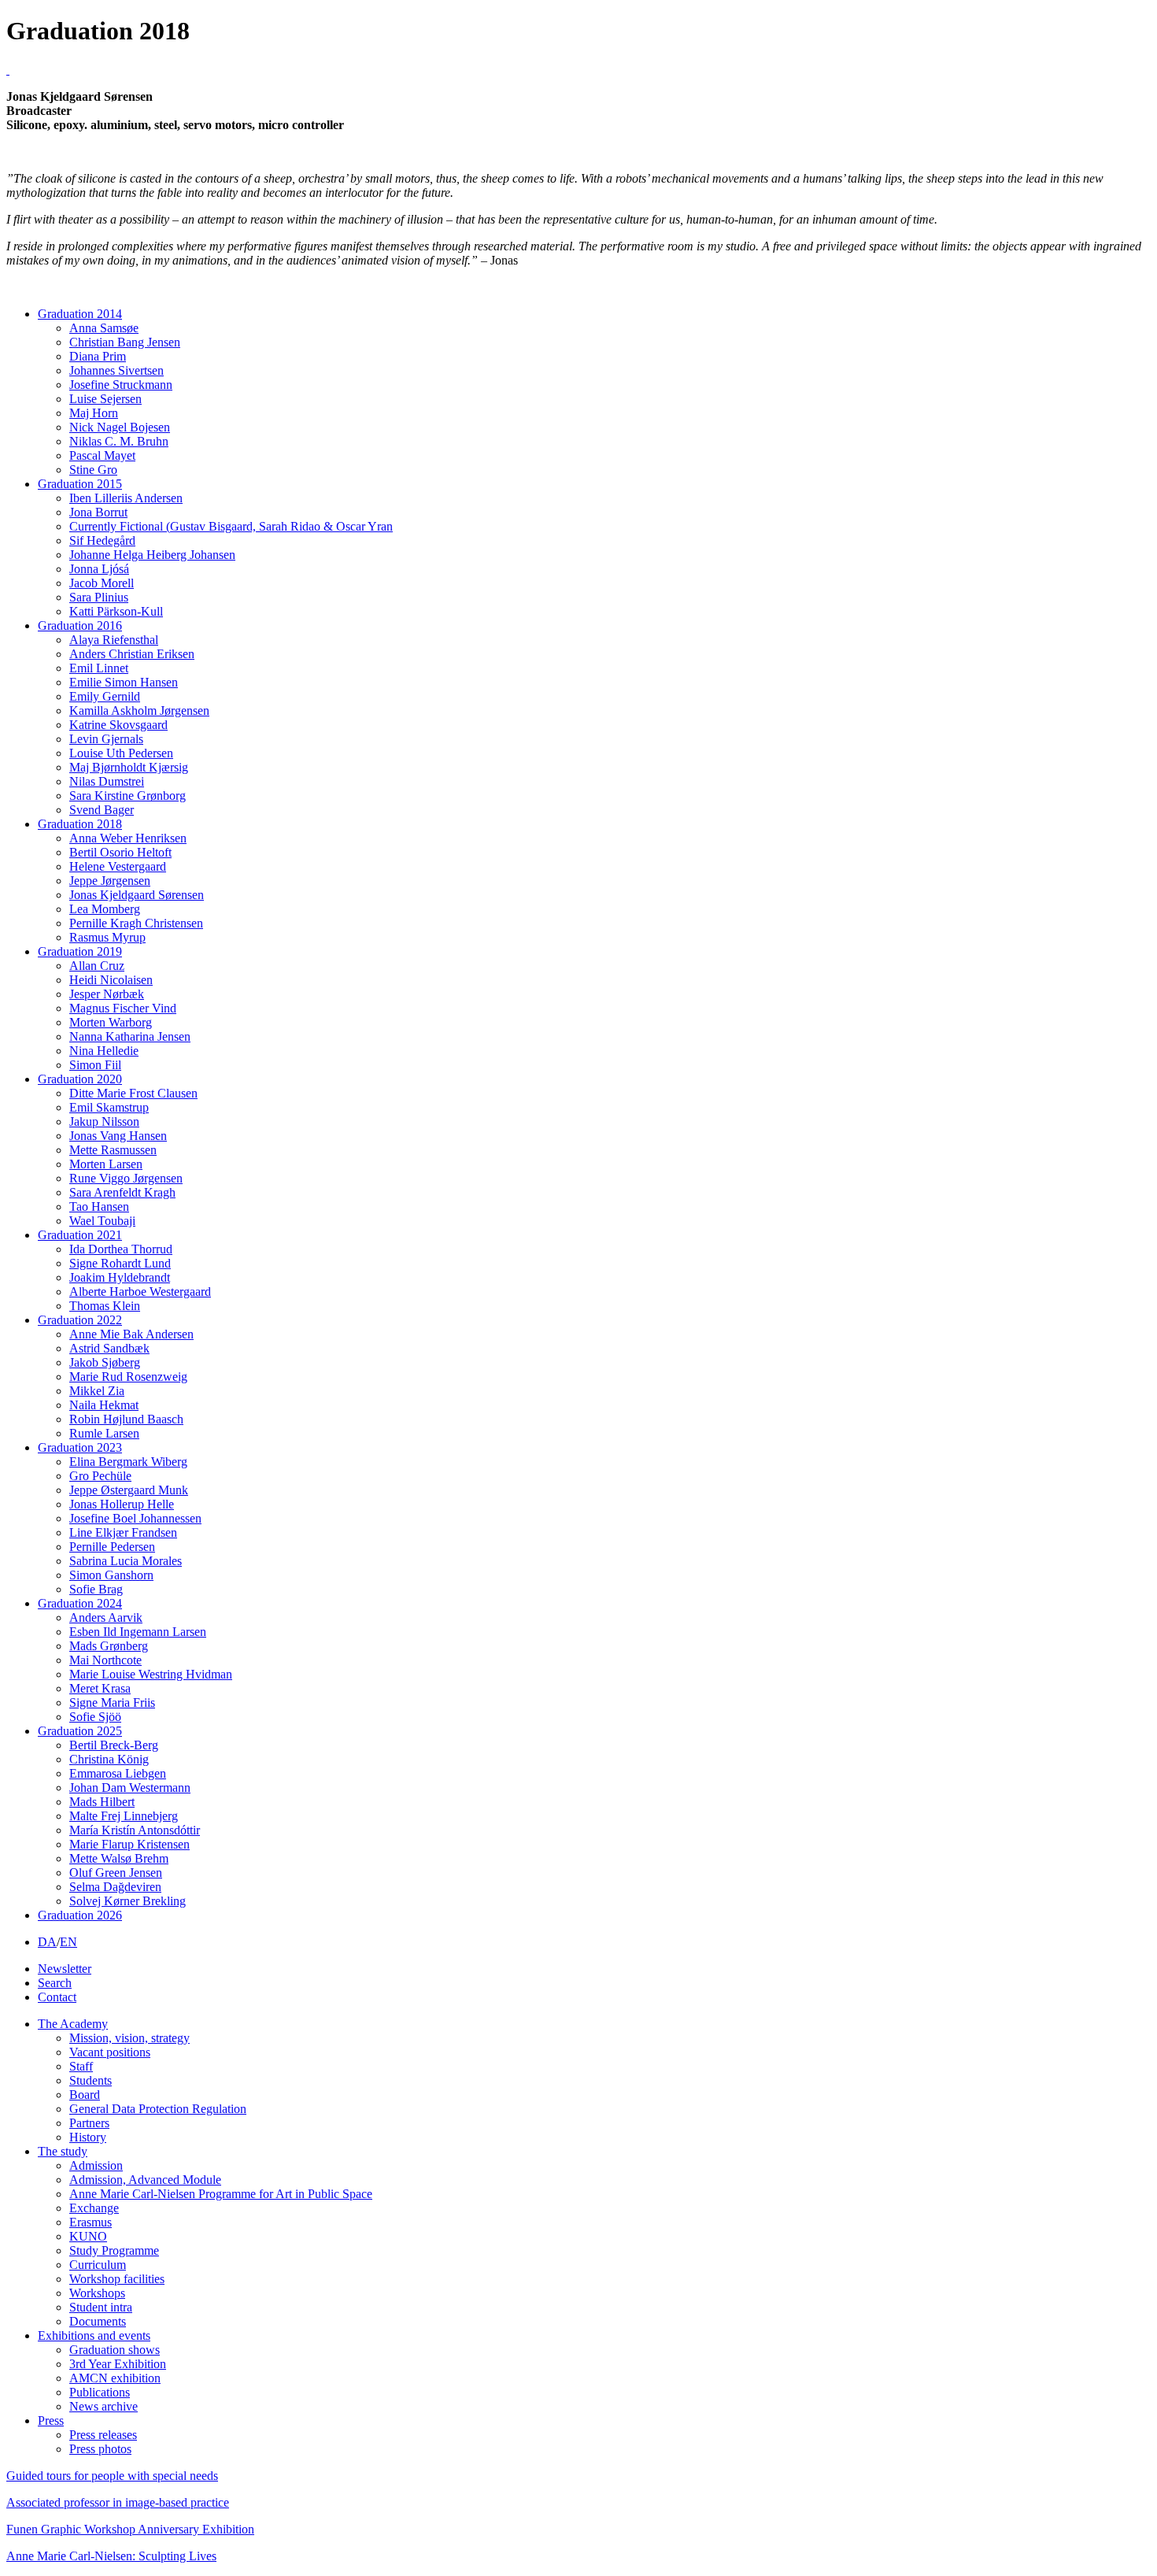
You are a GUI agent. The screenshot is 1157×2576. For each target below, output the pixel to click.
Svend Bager (102, 810)
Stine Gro (93, 470)
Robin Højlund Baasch (126, 1419)
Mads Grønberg (109, 1646)
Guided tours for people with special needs (112, 2476)
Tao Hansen (99, 1207)
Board (85, 2095)
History (88, 2137)
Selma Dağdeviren (115, 1887)
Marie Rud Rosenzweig (128, 1377)
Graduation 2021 (80, 1235)
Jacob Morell (102, 583)
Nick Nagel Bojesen (120, 427)
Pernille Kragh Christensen (136, 923)
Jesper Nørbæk (107, 994)
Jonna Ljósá (99, 569)
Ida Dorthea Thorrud (121, 1249)
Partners (89, 2123)
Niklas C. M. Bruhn (119, 441)
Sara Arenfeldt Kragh (122, 1192)
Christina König (109, 1759)
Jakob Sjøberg (105, 1362)
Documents (98, 2321)
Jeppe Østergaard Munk (129, 1490)
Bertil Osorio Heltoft (120, 852)
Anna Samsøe (104, 328)
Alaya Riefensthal (114, 640)
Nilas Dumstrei (107, 781)
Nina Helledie (104, 1051)
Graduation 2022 (80, 1320)
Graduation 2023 (80, 1447)
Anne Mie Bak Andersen (131, 1334)
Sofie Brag (96, 1589)
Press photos (100, 2449)
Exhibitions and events (94, 2335)
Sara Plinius (99, 597)
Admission (96, 2165)
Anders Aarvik (106, 1617)
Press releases (103, 2435)
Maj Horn (94, 413)
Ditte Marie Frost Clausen (133, 1093)
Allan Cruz (97, 966)
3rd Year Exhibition (118, 2364)
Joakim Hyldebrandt (120, 1277)
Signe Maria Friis (112, 1703)
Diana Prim (98, 356)
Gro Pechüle (100, 1476)
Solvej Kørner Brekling (128, 1901)
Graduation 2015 (80, 484)
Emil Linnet (99, 668)
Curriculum (98, 2265)
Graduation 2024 (80, 1603)
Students (91, 2080)
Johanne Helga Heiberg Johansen (152, 555)
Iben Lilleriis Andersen (126, 498)
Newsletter (65, 1969)
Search (55, 1983)
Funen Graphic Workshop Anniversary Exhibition (130, 2529)
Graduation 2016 (80, 625)
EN (68, 1942)
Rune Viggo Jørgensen (126, 1178)
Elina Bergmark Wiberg (128, 1462)
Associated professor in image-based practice (118, 2502)
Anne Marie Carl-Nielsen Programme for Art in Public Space (221, 2194)
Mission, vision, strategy (129, 2038)
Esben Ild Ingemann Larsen (138, 1632)
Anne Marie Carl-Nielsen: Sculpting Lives (111, 2556)
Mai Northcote (105, 1660)
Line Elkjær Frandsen (123, 1532)
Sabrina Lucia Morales (126, 1561)
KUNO (88, 2236)
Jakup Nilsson (104, 1121)
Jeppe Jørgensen (110, 881)
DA (47, 1942)
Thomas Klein (105, 1306)
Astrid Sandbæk (109, 1348)
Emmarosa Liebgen (118, 1773)
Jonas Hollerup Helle (122, 1504)
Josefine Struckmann (121, 385)
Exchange (94, 2208)
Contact (57, 1997)
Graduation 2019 (80, 951)
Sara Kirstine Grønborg (128, 796)
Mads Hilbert (102, 1802)
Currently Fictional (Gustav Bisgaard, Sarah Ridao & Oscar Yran (231, 526)
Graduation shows (115, 2350)
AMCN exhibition (115, 2378)
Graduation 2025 (80, 1731)
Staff (81, 2066)
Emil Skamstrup (109, 1107)
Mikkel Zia (97, 1391)
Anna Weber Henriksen (128, 838)
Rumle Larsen (104, 1433)
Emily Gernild (105, 696)
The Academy (73, 2024)
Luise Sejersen (105, 399)
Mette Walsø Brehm (119, 1858)
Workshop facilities (117, 2279)
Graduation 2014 (80, 314)
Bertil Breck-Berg (114, 1745)
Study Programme (114, 2250)
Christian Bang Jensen (125, 342)
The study (63, 2151)
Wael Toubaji (102, 1221)
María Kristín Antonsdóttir (135, 1830)
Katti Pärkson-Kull (116, 611)
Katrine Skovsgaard (118, 725)
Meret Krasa (100, 1688)
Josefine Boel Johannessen (135, 1518)
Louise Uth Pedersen (121, 753)
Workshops (97, 2293)
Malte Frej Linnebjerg (124, 1816)
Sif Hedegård (102, 540)
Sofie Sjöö (95, 1717)
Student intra (101, 2307)
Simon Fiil (95, 1065)
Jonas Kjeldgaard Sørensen (137, 895)
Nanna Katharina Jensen (130, 1036)
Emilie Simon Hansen (124, 682)
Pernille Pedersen (112, 1547)
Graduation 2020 (80, 1079)
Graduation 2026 (80, 1915)
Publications (100, 2392)
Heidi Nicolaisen (111, 980)
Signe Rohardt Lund (120, 1263)
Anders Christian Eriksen (132, 654)
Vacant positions (110, 2052)
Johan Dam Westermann (130, 1788)
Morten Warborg (111, 1022)
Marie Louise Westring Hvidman (151, 1674)
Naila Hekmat (104, 1405)
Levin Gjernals (106, 739)
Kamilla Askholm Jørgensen (139, 711)
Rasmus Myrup (107, 937)
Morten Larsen (106, 1164)
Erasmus (91, 2222)
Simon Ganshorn (111, 1575)
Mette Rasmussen (113, 1150)
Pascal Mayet (102, 455)
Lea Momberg (105, 909)
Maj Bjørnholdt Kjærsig (129, 767)
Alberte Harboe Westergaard (140, 1292)
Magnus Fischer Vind (123, 1008)
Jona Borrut (98, 512)
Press (51, 2421)
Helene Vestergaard (118, 866)
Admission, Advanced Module (145, 2180)
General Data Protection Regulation (158, 2109)
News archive (104, 2406)
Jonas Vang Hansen (118, 1136)
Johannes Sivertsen (116, 370)
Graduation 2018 (80, 824)
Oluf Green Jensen (116, 1873)
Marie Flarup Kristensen (129, 1844)
